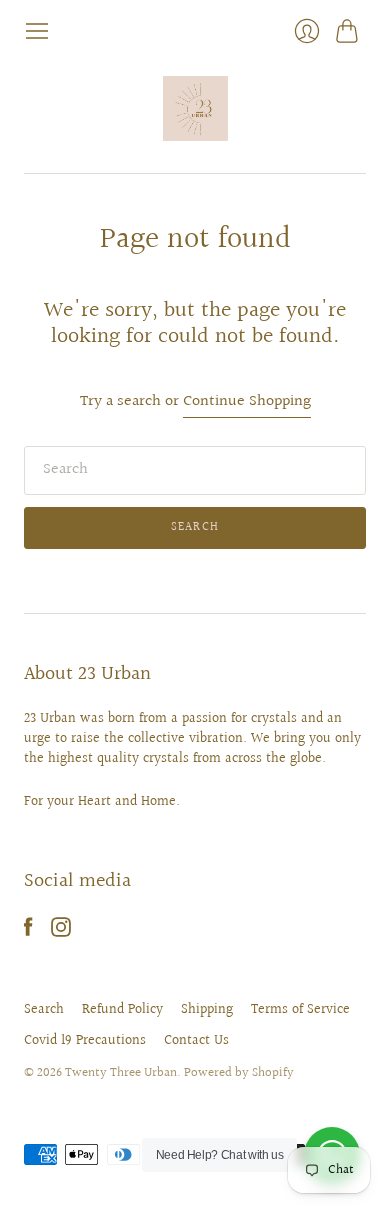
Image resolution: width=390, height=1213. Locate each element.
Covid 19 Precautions (85, 1041)
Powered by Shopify (239, 1073)
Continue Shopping (247, 402)
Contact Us (196, 1041)
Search (44, 1010)
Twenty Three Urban (121, 1073)
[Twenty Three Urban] (195, 108)
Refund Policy (122, 1010)
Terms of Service (300, 1010)
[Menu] (37, 31)
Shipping (207, 1010)
